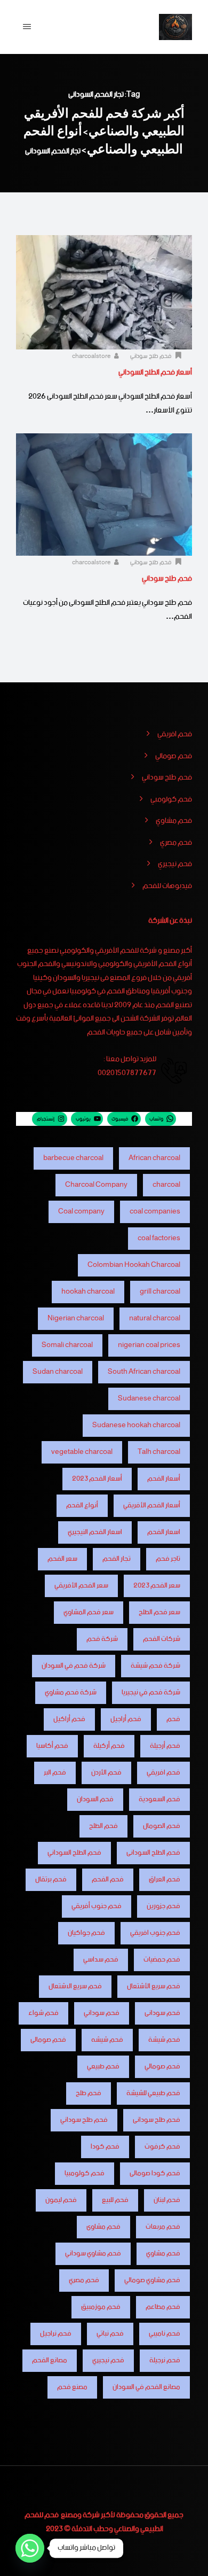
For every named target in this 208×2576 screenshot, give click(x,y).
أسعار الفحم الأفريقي (152, 1505)
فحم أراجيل (126, 1719)
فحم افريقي (175, 735)
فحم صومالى (48, 2040)
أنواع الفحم (82, 1505)
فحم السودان (95, 1799)
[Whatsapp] (30, 2548)
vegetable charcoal (82, 1452)
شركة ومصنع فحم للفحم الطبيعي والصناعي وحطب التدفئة (94, 2522)
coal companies (155, 1212)
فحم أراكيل (69, 1719)
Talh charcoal (159, 1452)
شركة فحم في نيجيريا (151, 1692)
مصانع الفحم (50, 2360)
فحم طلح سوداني (151, 356)
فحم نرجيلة (165, 2360)
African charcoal (154, 1158)
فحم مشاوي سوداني (93, 2254)
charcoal (166, 1185)
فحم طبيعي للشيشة (153, 2093)
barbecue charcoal (73, 1158)
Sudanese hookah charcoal (136, 1425)
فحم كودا (105, 2147)
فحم (173, 1719)
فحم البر (55, 1773)
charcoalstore (92, 356)
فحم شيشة (164, 2040)
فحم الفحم (108, 1880)
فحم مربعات (163, 2227)
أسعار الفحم (164, 1479)
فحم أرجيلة (165, 1746)
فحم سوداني (102, 2013)
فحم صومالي (174, 757)
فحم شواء (43, 2013)
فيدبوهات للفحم (167, 886)
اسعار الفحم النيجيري (95, 1532)
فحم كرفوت (162, 2147)
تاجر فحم (168, 1559)
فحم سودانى (162, 2013)
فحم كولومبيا (85, 2173)
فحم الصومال (162, 1826)
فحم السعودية (159, 1799)
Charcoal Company (96, 1185)
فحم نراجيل (56, 2334)
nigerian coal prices (149, 1345)
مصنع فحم (72, 2387)
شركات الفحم (162, 1639)
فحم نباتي (110, 2334)
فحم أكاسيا (52, 1746)
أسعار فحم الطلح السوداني (155, 372)
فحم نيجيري (175, 865)
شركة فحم (102, 1639)
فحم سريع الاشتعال (75, 1986)
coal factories (159, 1238)
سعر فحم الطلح (159, 1612)
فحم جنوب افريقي (155, 1933)
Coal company (81, 1212)
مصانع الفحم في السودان (146, 2387)
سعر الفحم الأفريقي (81, 1586)
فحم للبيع (115, 2200)
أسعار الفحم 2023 (97, 1479)
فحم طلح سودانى (157, 2120)
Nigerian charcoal (76, 1318)
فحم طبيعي (103, 2067)
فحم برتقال (51, 1880)
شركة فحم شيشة (155, 1666)
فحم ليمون (61, 2200)
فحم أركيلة (109, 1746)
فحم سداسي (101, 1960)
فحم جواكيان (86, 1933)
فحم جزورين (163, 1906)
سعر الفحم (62, 1559)
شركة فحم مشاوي (71, 1692)
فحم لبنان (167, 2200)
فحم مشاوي (174, 821)
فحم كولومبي (171, 800)
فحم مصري (176, 843)
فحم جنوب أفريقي (97, 1906)
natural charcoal (155, 1318)
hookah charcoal (88, 1292)
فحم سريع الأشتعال (154, 1986)
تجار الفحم (117, 1559)
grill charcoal (160, 1292)
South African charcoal (144, 1372)
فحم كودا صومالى (155, 2173)
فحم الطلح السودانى (153, 1853)
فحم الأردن (106, 1773)
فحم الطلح (103, 1826)
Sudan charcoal (58, 1372)
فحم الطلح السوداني (74, 1853)
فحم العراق (165, 1880)
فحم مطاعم (163, 2307)
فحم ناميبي (165, 2334)
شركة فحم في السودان (74, 1666)
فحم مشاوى (103, 2227)
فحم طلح (89, 2093)
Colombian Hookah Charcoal (134, 1265)
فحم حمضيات (162, 1960)
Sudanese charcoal (149, 1399)
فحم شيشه (107, 2040)
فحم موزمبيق (101, 2307)
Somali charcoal (67, 1345)
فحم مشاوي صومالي (152, 2280)
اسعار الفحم (164, 1532)
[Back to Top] (185, 2559)
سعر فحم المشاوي (89, 1612)
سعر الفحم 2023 (157, 1586)
